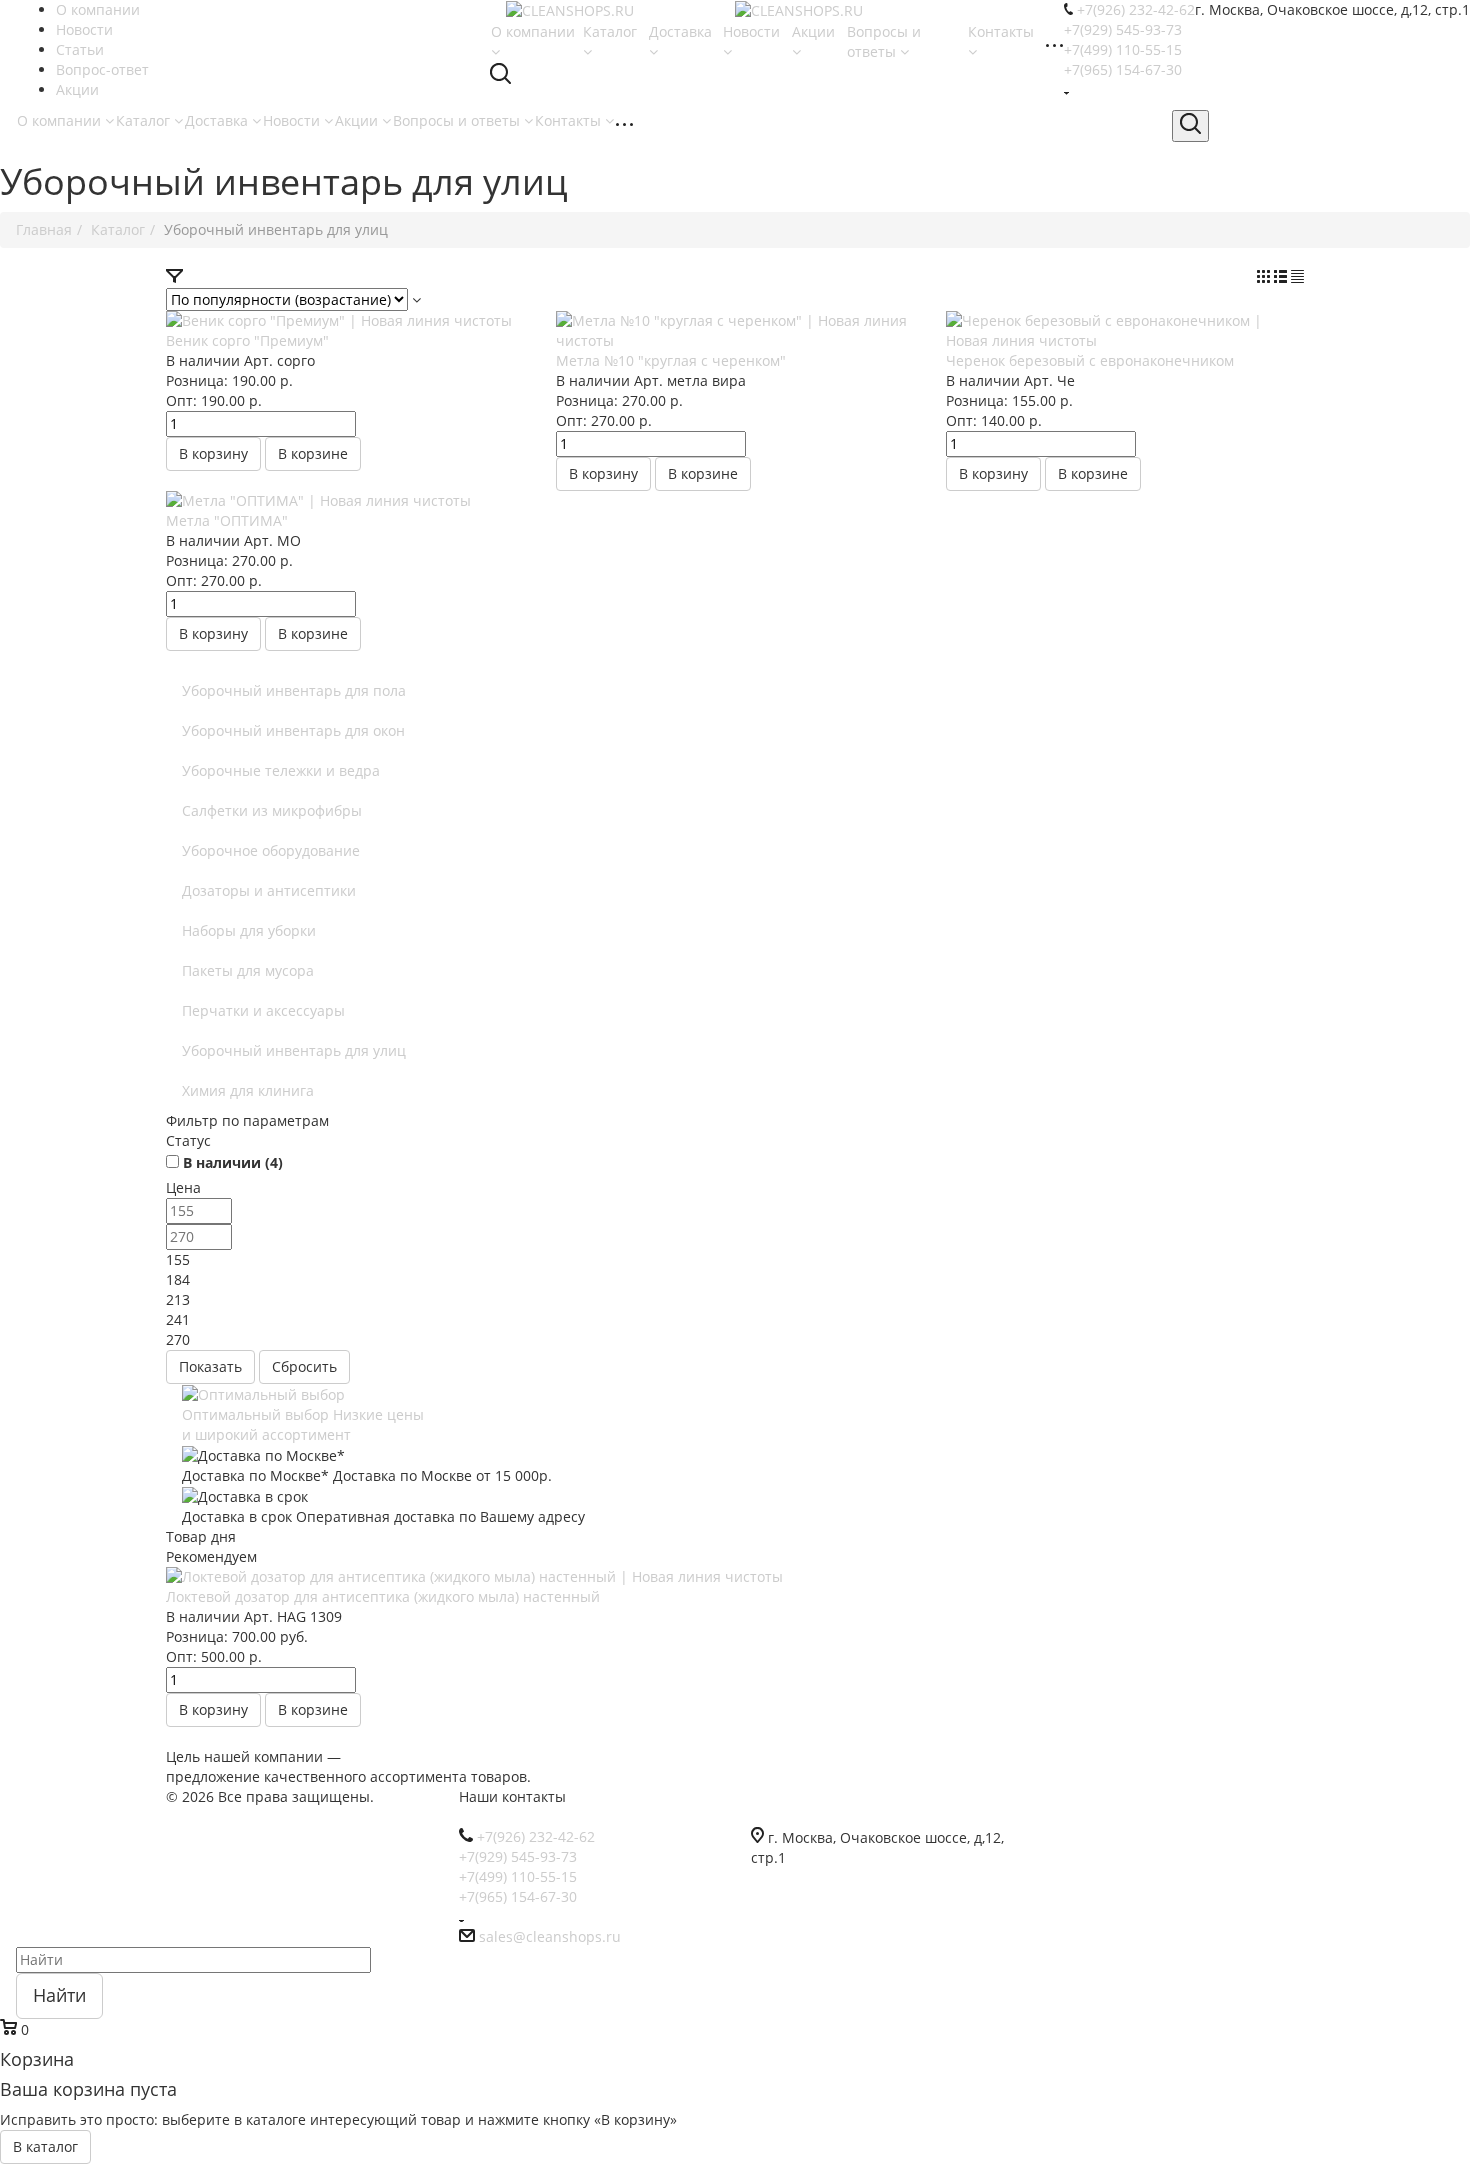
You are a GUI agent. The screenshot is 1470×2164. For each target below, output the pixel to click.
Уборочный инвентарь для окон (293, 730)
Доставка (218, 120)
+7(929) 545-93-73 (1123, 29)
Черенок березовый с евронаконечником (1090, 360)
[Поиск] (1190, 126)
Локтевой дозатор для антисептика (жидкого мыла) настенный (383, 1596)
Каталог (145, 120)
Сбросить (304, 1366)
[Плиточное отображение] (1265, 277)
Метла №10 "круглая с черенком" (671, 360)
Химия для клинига (248, 1090)
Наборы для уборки (249, 930)
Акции (358, 120)
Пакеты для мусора (248, 970)
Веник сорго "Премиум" (247, 340)
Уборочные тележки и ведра (281, 770)
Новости (293, 120)
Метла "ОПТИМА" (227, 520)
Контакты (570, 120)
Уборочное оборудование (271, 850)
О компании (61, 120)
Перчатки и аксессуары (263, 1010)
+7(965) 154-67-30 (1123, 69)
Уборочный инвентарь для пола (294, 690)
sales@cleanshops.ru (550, 1936)
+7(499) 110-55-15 (1123, 49)
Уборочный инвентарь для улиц (294, 1050)
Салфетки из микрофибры (272, 810)
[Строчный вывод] (1282, 277)
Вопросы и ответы (458, 120)
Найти (59, 1995)
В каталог (45, 2146)
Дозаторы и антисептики (269, 890)
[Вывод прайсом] (1297, 277)
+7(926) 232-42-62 (1136, 9)
